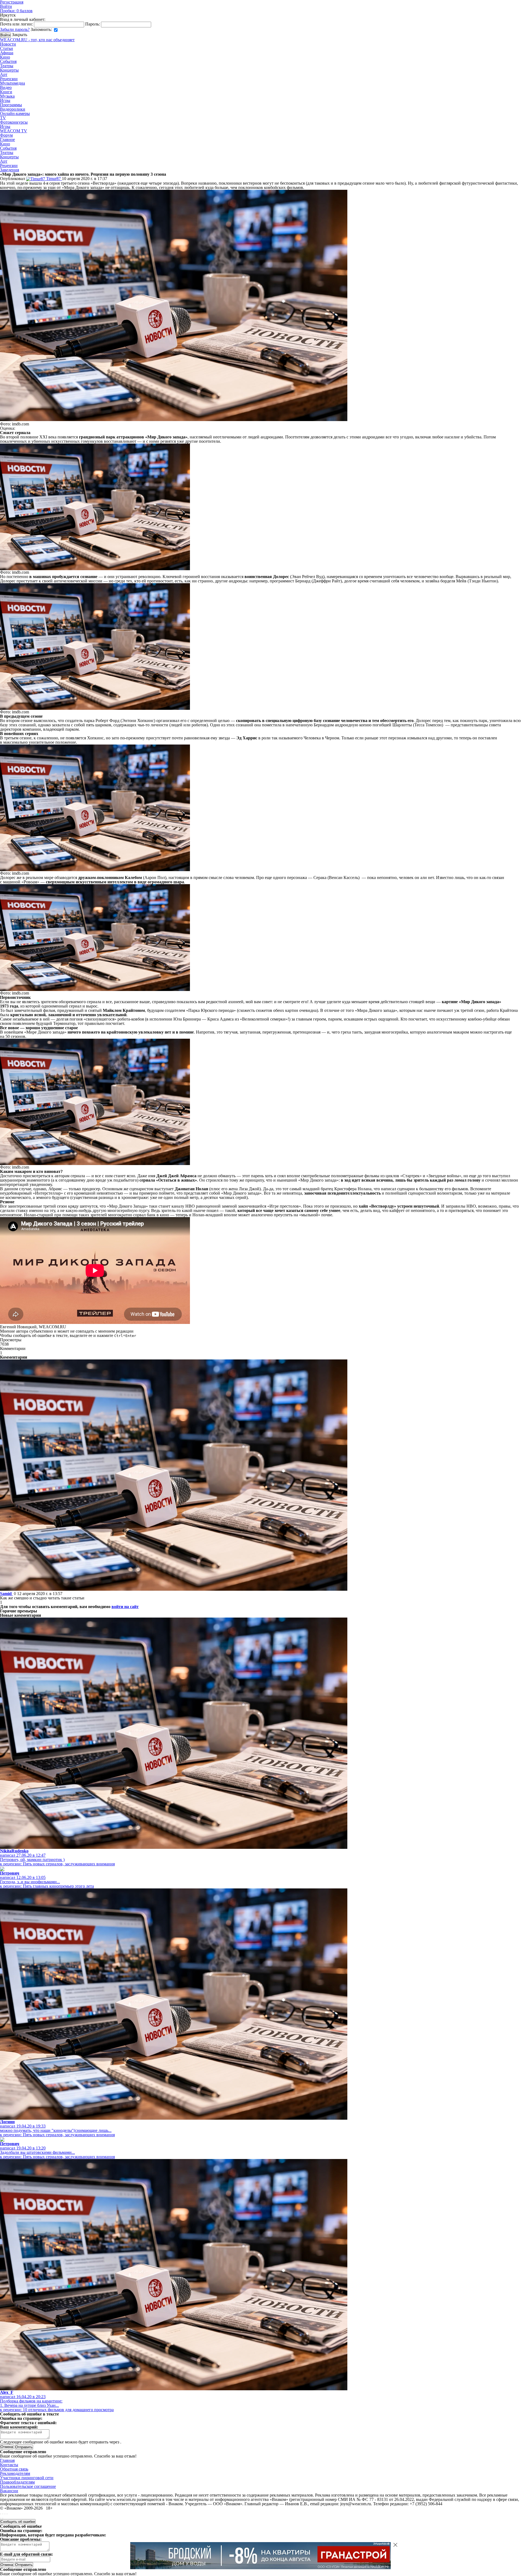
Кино (5, 57)
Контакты (9, 2465)
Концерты (9, 70)
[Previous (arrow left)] (1, 2518)
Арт (4, 74)
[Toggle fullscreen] (5, 2514)
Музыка (7, 96)
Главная (7, 2460)
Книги (6, 92)
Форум (6, 135)
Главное (7, 139)
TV (3, 118)
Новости (8, 44)
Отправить (24, 2565)
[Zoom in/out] (7, 2514)
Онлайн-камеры (15, 113)
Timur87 (53, 179)
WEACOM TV (14, 131)
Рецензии (9, 79)
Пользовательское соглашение (28, 2486)
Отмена (7, 2447)
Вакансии (9, 2491)
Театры (7, 66)
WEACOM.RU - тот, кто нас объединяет (37, 40)
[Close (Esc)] (1, 2514)
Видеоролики (13, 109)
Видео (6, 87)
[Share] (3, 2514)
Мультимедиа (12, 83)
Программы (11, 105)
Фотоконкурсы (14, 122)
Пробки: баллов (16, 11)
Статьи (7, 48)
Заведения (9, 170)
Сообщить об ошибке (18, 2522)
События (8, 61)
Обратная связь (14, 2469)
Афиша (7, 53)
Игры (5, 100)
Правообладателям (17, 2482)
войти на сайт (125, 1607)
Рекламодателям (15, 2473)
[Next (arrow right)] (3, 2518)
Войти (6, 6)
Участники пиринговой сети (27, 2478)
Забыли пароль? (15, 29)
